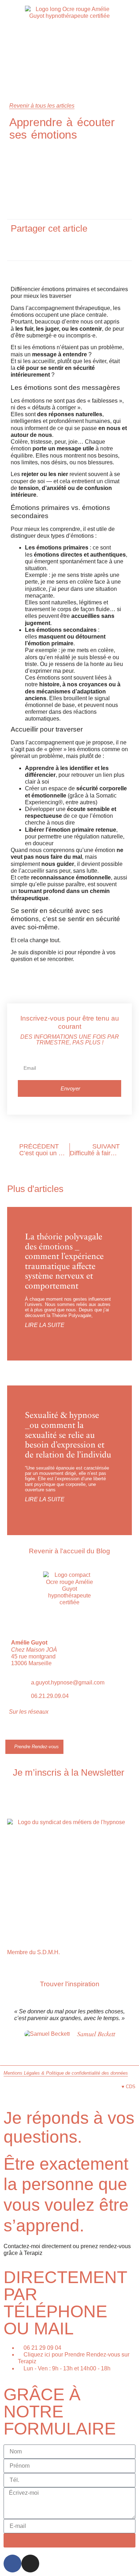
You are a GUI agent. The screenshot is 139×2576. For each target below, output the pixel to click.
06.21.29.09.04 (50, 1696)
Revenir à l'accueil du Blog (69, 1551)
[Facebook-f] (12, 1731)
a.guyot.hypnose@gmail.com (68, 1682)
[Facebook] (12, 2564)
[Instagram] (26, 1731)
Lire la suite (45, 1325)
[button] (35, 245)
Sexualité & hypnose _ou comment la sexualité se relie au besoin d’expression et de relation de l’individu (68, 1435)
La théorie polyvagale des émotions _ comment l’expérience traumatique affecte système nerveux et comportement (64, 1261)
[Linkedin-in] (40, 1731)
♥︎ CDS (128, 2087)
